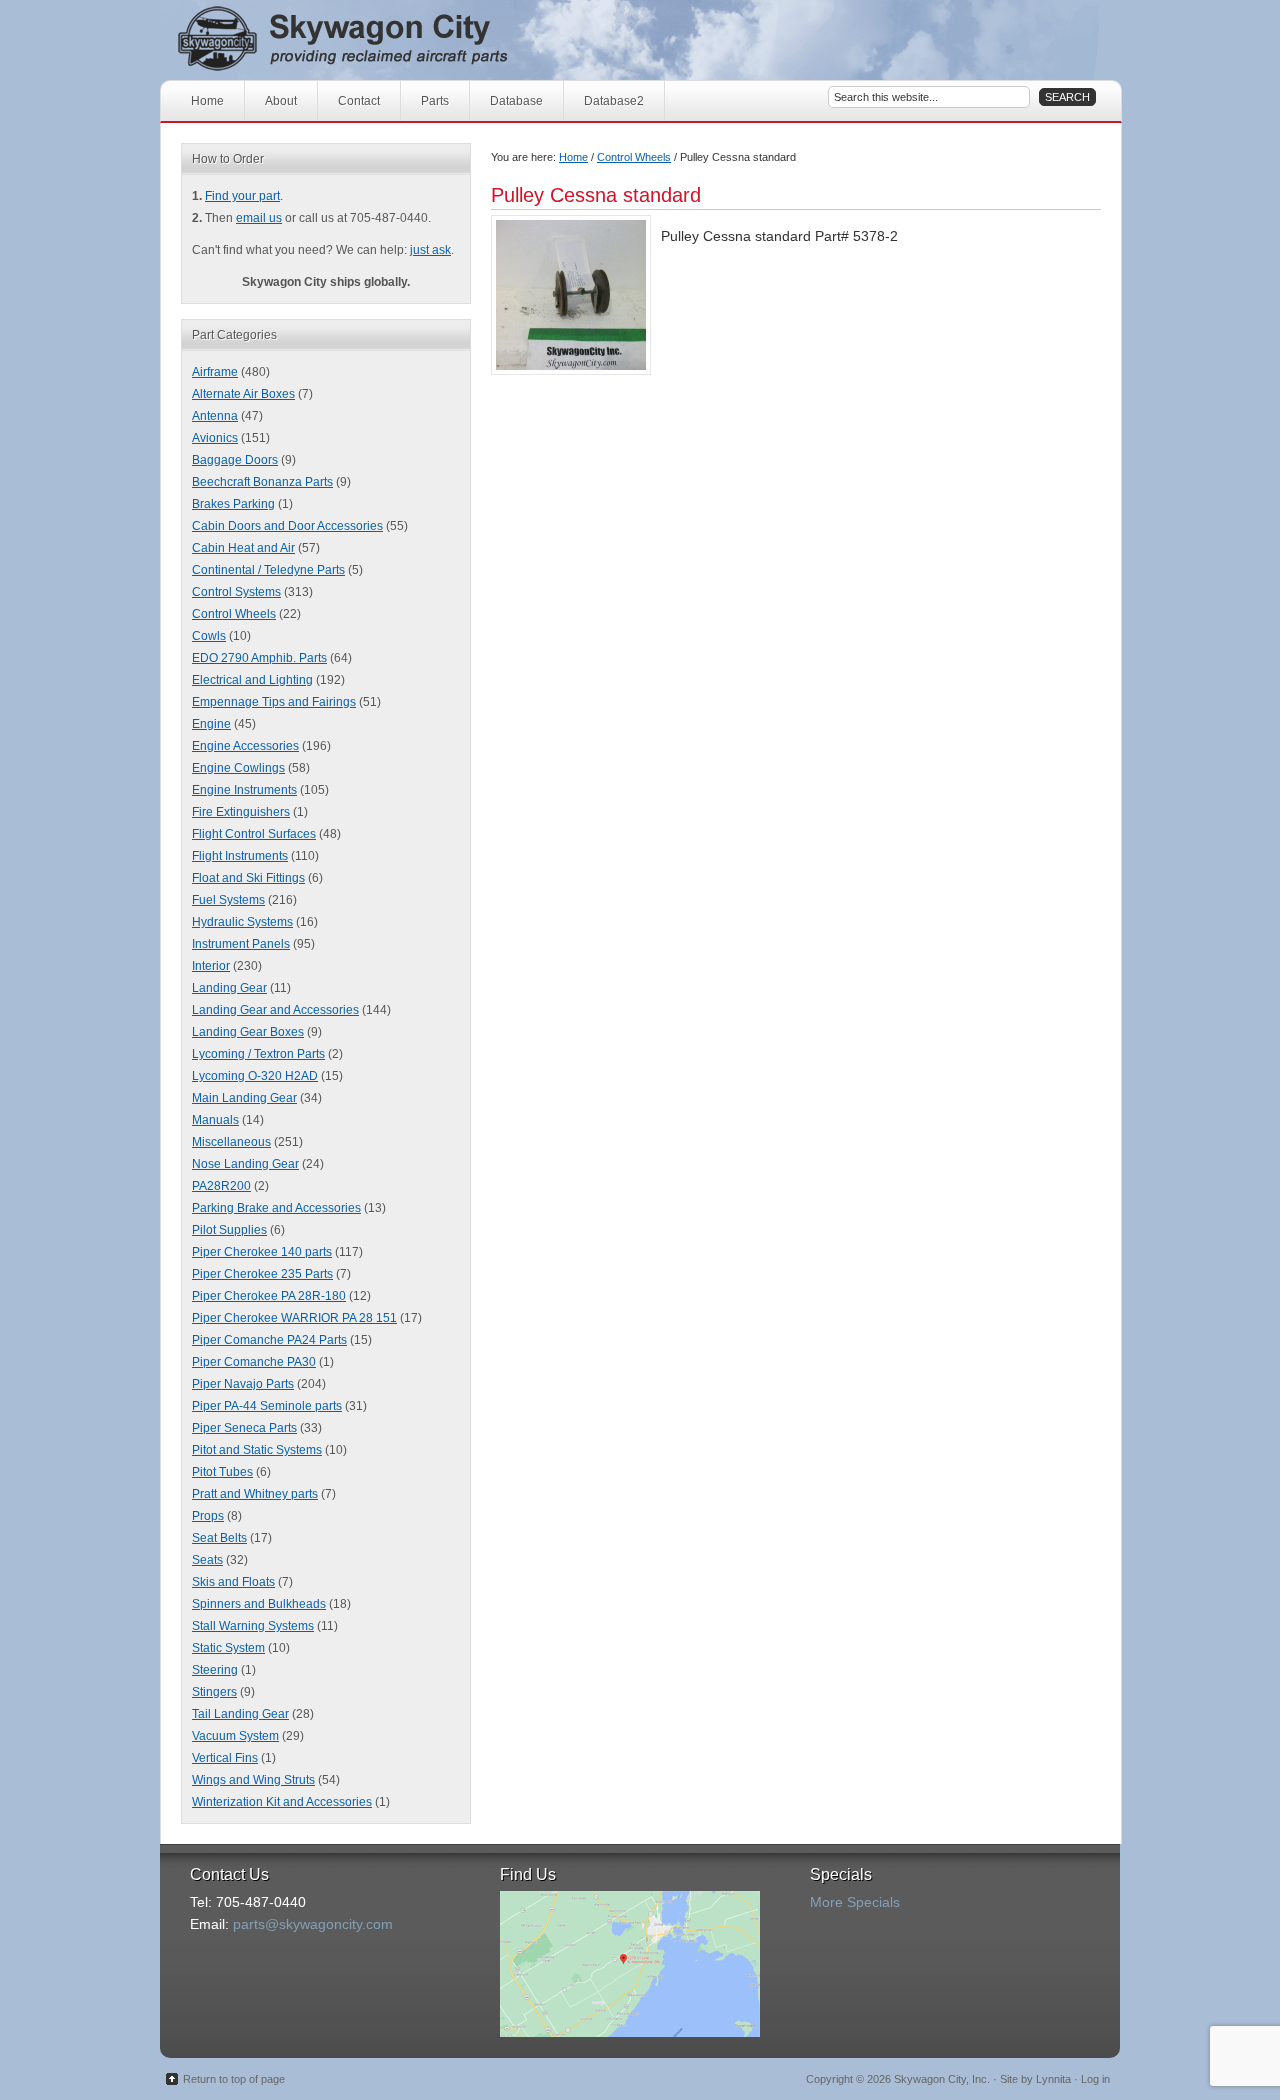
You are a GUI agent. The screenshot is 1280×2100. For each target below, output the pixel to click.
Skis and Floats (233, 1582)
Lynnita (1053, 2079)
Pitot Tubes (222, 1472)
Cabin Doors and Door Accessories (287, 526)
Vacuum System (235, 1736)
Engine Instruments (244, 790)
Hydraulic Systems (242, 922)
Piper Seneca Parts (244, 1428)
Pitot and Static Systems (257, 1450)
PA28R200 (221, 1186)
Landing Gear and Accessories (275, 1010)
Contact (359, 101)
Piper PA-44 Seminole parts (267, 1406)
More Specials (855, 1902)
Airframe (215, 372)
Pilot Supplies (229, 1230)
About (281, 101)
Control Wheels (634, 157)
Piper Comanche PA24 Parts (269, 1340)
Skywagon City (377, 40)
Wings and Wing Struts (253, 1780)
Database (516, 101)
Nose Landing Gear (245, 1164)
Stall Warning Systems (253, 1626)
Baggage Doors (235, 460)
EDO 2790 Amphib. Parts (259, 658)
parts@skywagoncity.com (313, 1924)
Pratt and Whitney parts (255, 1494)
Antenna (215, 416)
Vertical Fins (225, 1758)
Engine (211, 724)
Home (207, 101)
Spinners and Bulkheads (259, 1604)
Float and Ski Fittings (248, 878)
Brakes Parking (233, 504)
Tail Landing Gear (240, 1714)
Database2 (614, 101)
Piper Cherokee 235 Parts (262, 1274)
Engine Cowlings (238, 768)
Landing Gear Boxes (248, 1032)
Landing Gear (229, 988)
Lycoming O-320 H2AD (255, 1076)
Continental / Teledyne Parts (268, 570)
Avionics (215, 438)
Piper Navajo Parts (243, 1384)
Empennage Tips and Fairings (274, 702)
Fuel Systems (228, 900)
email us (259, 218)
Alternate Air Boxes (243, 394)
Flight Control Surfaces (254, 834)
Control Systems (236, 592)
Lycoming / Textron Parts (258, 1054)
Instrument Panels (241, 944)
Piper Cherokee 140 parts (262, 1252)
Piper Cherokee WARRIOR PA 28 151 (294, 1318)
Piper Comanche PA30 (254, 1362)
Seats (207, 1560)
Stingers (214, 1692)
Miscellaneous (231, 1142)
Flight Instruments (240, 856)
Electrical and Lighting (252, 680)
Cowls (209, 636)
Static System (228, 1648)
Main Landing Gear (244, 1098)
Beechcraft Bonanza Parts (262, 482)
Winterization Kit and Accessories (282, 1802)
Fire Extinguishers (241, 812)
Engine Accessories (245, 746)
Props (208, 1516)
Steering (215, 1670)
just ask (430, 250)
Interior (211, 966)
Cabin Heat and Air (243, 548)
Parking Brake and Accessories (276, 1208)
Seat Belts (219, 1538)
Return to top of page (234, 2079)
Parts (435, 101)
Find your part (242, 196)
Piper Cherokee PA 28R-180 (269, 1296)
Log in (1095, 2079)
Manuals (215, 1120)
